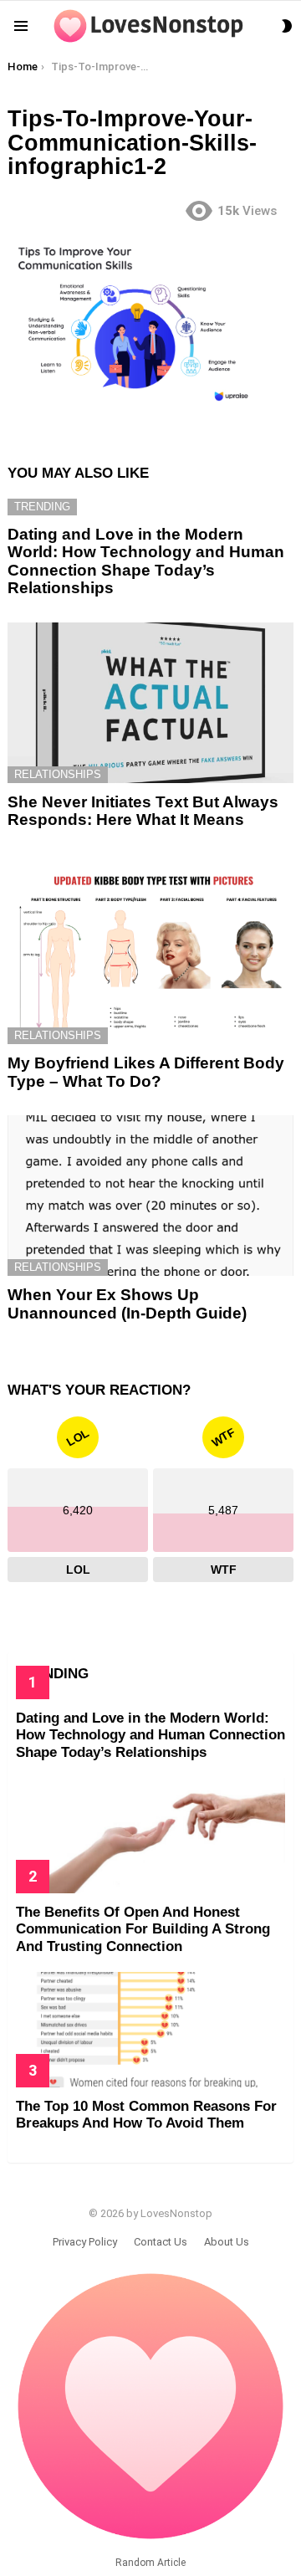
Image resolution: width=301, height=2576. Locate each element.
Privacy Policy (85, 2242)
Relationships (58, 774)
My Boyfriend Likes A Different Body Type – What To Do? (146, 1072)
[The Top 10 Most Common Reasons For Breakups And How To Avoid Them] (150, 2030)
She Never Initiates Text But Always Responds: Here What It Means (143, 811)
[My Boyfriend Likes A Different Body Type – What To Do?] (150, 950)
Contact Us (161, 2242)
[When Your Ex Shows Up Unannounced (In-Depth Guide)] (150, 1196)
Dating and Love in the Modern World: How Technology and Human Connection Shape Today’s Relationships (146, 561)
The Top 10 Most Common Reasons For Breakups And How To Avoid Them (146, 2115)
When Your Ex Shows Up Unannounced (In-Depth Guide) (127, 1303)
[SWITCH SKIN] (287, 26)
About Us (227, 2242)
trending (42, 507)
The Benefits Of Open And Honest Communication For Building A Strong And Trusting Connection (143, 1929)
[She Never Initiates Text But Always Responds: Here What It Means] (150, 703)
